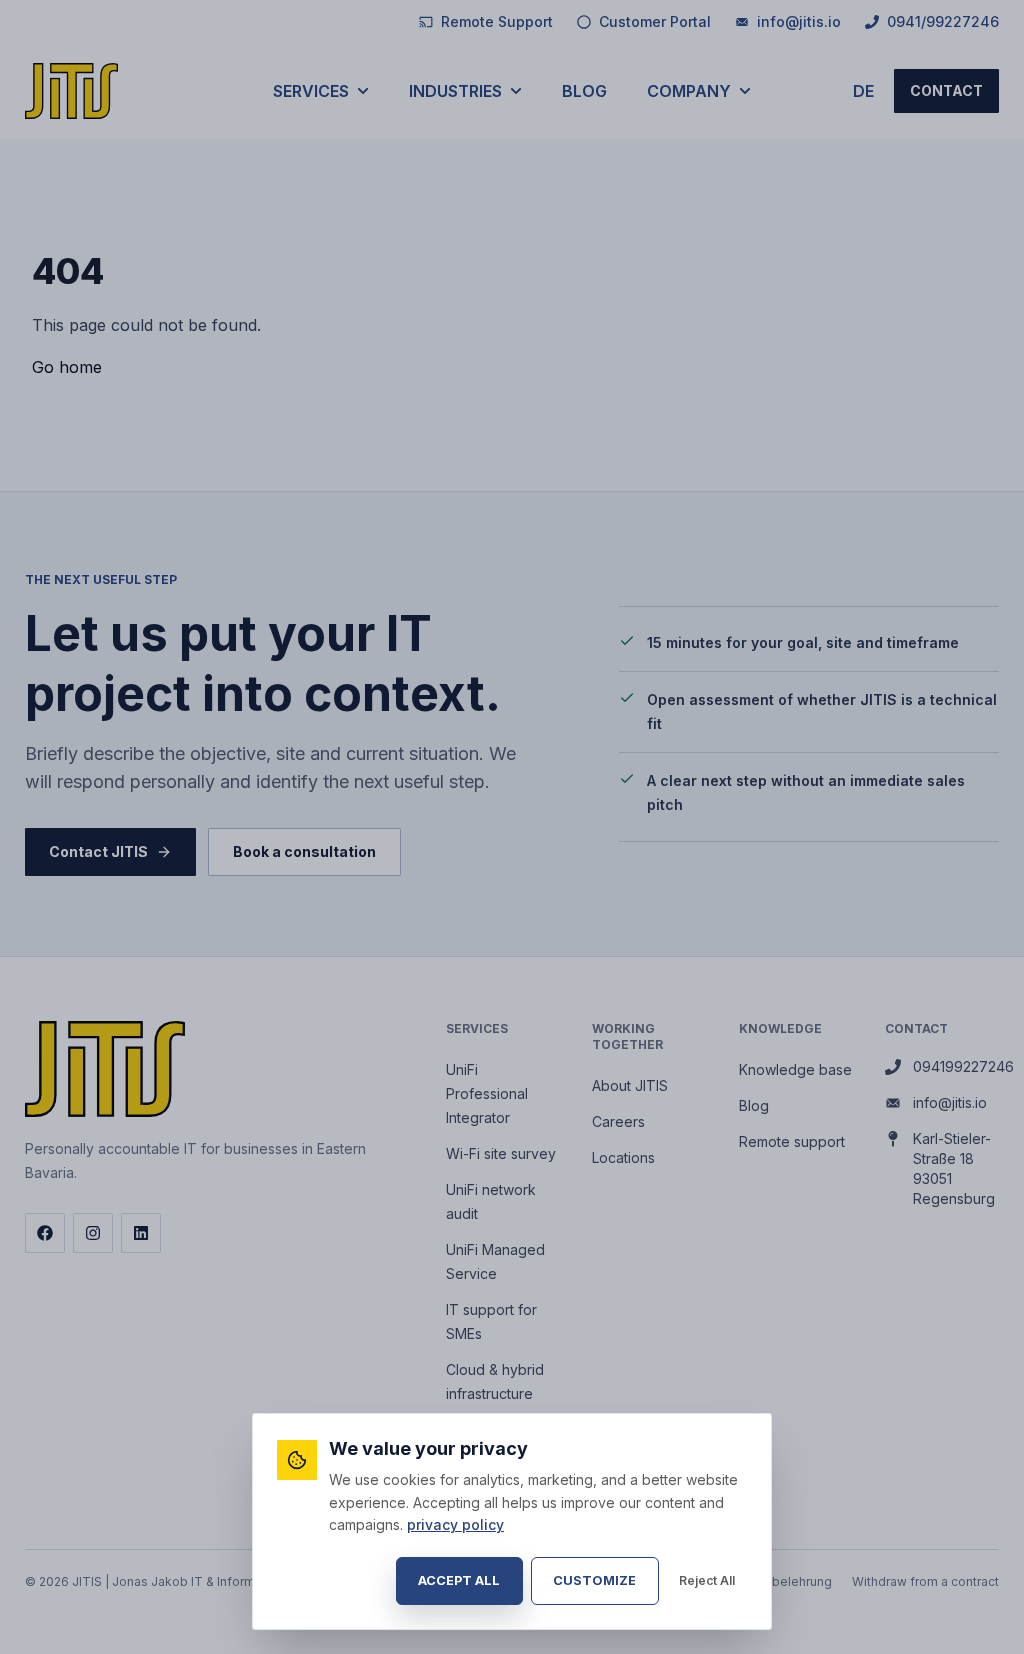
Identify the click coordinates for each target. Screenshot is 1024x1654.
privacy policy (455, 1524)
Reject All (707, 1580)
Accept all (459, 1580)
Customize (594, 1580)
